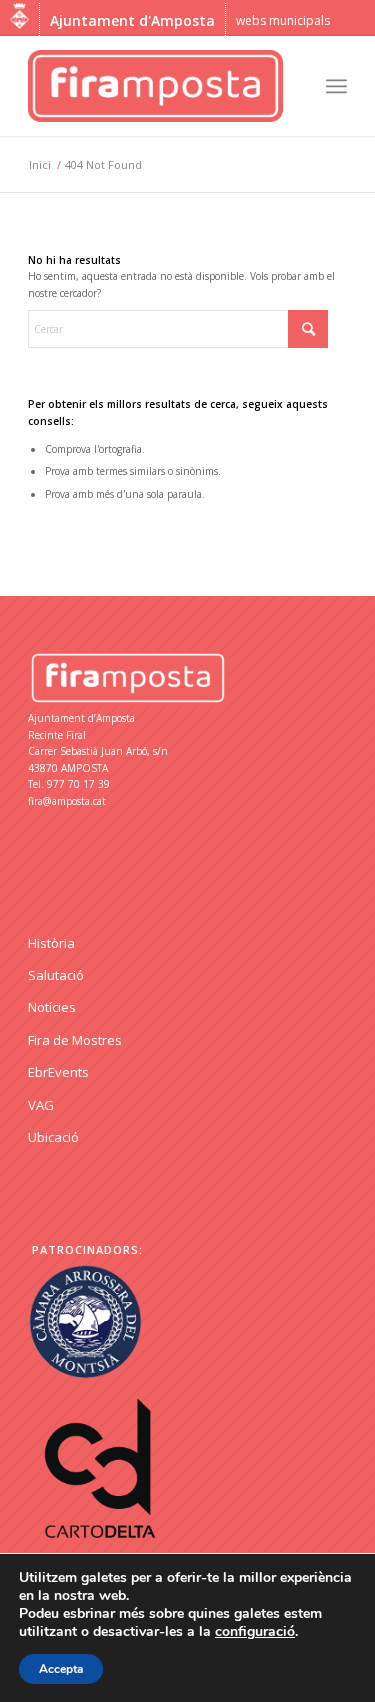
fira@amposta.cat (67, 801)
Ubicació (53, 1137)
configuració (255, 1632)
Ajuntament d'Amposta (132, 20)
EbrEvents (58, 1072)
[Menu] (336, 86)
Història (51, 943)
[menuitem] (336, 86)
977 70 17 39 (78, 784)
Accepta (61, 1669)
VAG (41, 1105)
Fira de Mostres (75, 1040)
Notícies (52, 1007)
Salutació (56, 975)
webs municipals (283, 20)
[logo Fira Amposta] (155, 86)
